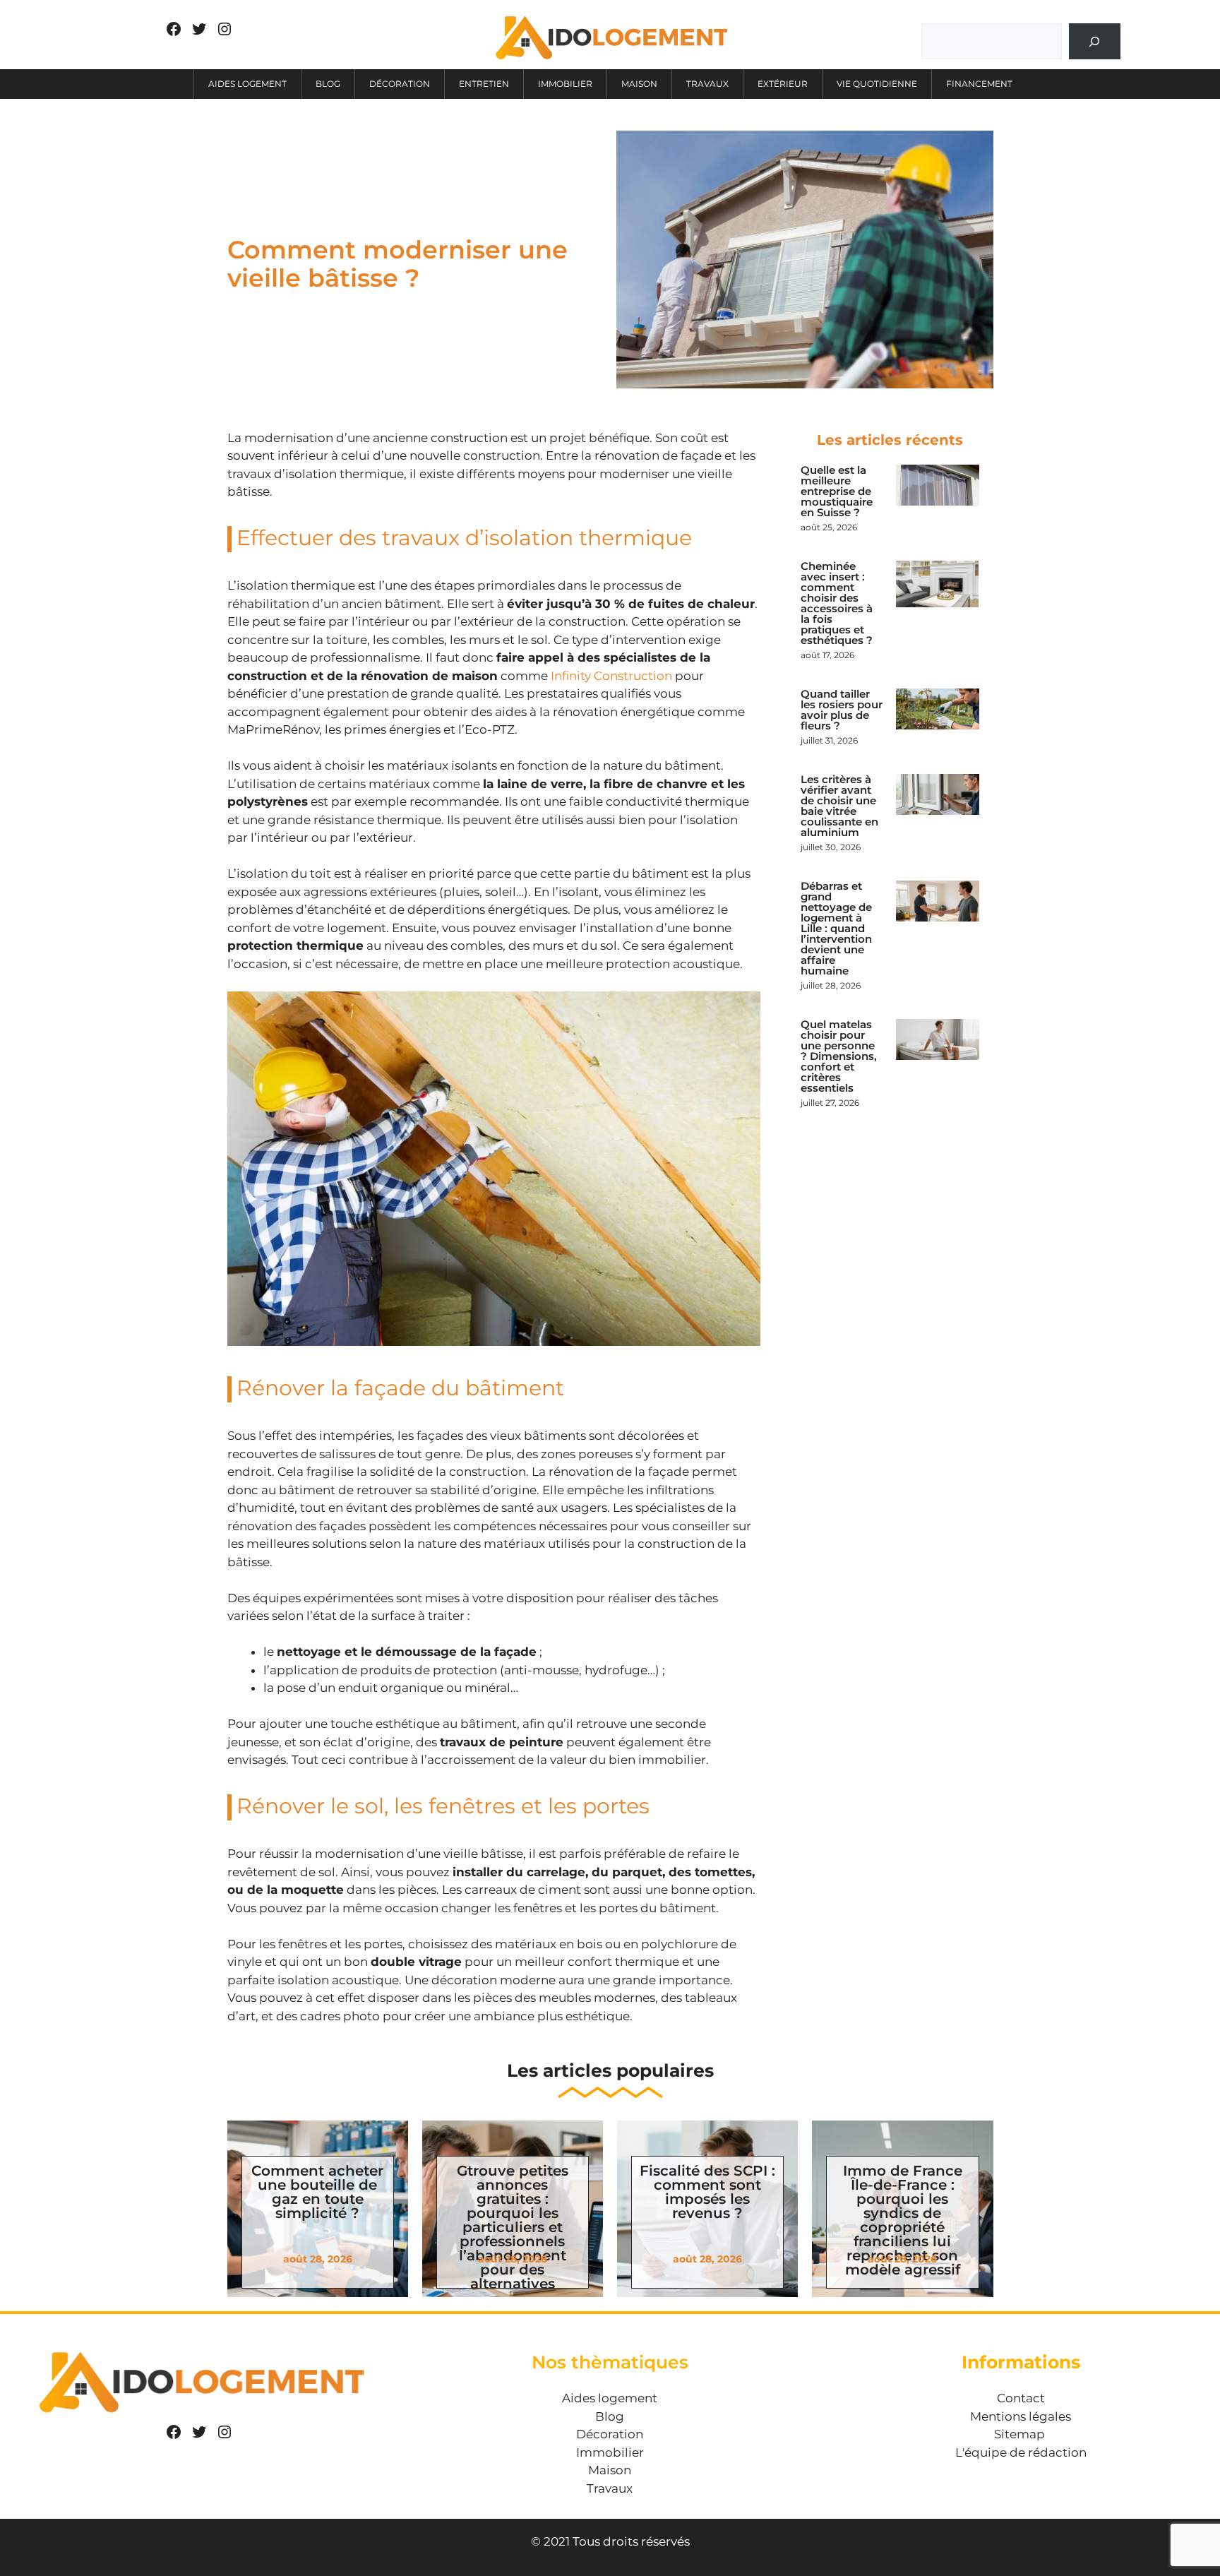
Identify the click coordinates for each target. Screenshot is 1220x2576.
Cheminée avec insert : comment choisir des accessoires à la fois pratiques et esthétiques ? (837, 603)
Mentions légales (1021, 2416)
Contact (1021, 2398)
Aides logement (247, 84)
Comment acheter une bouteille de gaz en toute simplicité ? (317, 2192)
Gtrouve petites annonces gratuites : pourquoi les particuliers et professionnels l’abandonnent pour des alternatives (513, 2227)
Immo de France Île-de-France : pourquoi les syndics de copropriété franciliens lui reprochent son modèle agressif (903, 2220)
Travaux (707, 84)
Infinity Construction (611, 676)
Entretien (484, 84)
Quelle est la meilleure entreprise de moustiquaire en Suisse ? (837, 491)
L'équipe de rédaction (1021, 2452)
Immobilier (565, 84)
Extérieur (783, 84)
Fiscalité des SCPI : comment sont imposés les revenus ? (707, 2192)
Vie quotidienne (877, 84)
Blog (328, 84)
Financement (979, 84)
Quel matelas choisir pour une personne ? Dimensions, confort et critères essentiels (839, 1056)
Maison (639, 84)
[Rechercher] (1095, 41)
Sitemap (1019, 2434)
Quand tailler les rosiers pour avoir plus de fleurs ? (842, 710)
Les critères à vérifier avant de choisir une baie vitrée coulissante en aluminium (839, 806)
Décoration (400, 84)
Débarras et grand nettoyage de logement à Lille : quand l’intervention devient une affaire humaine (836, 928)
